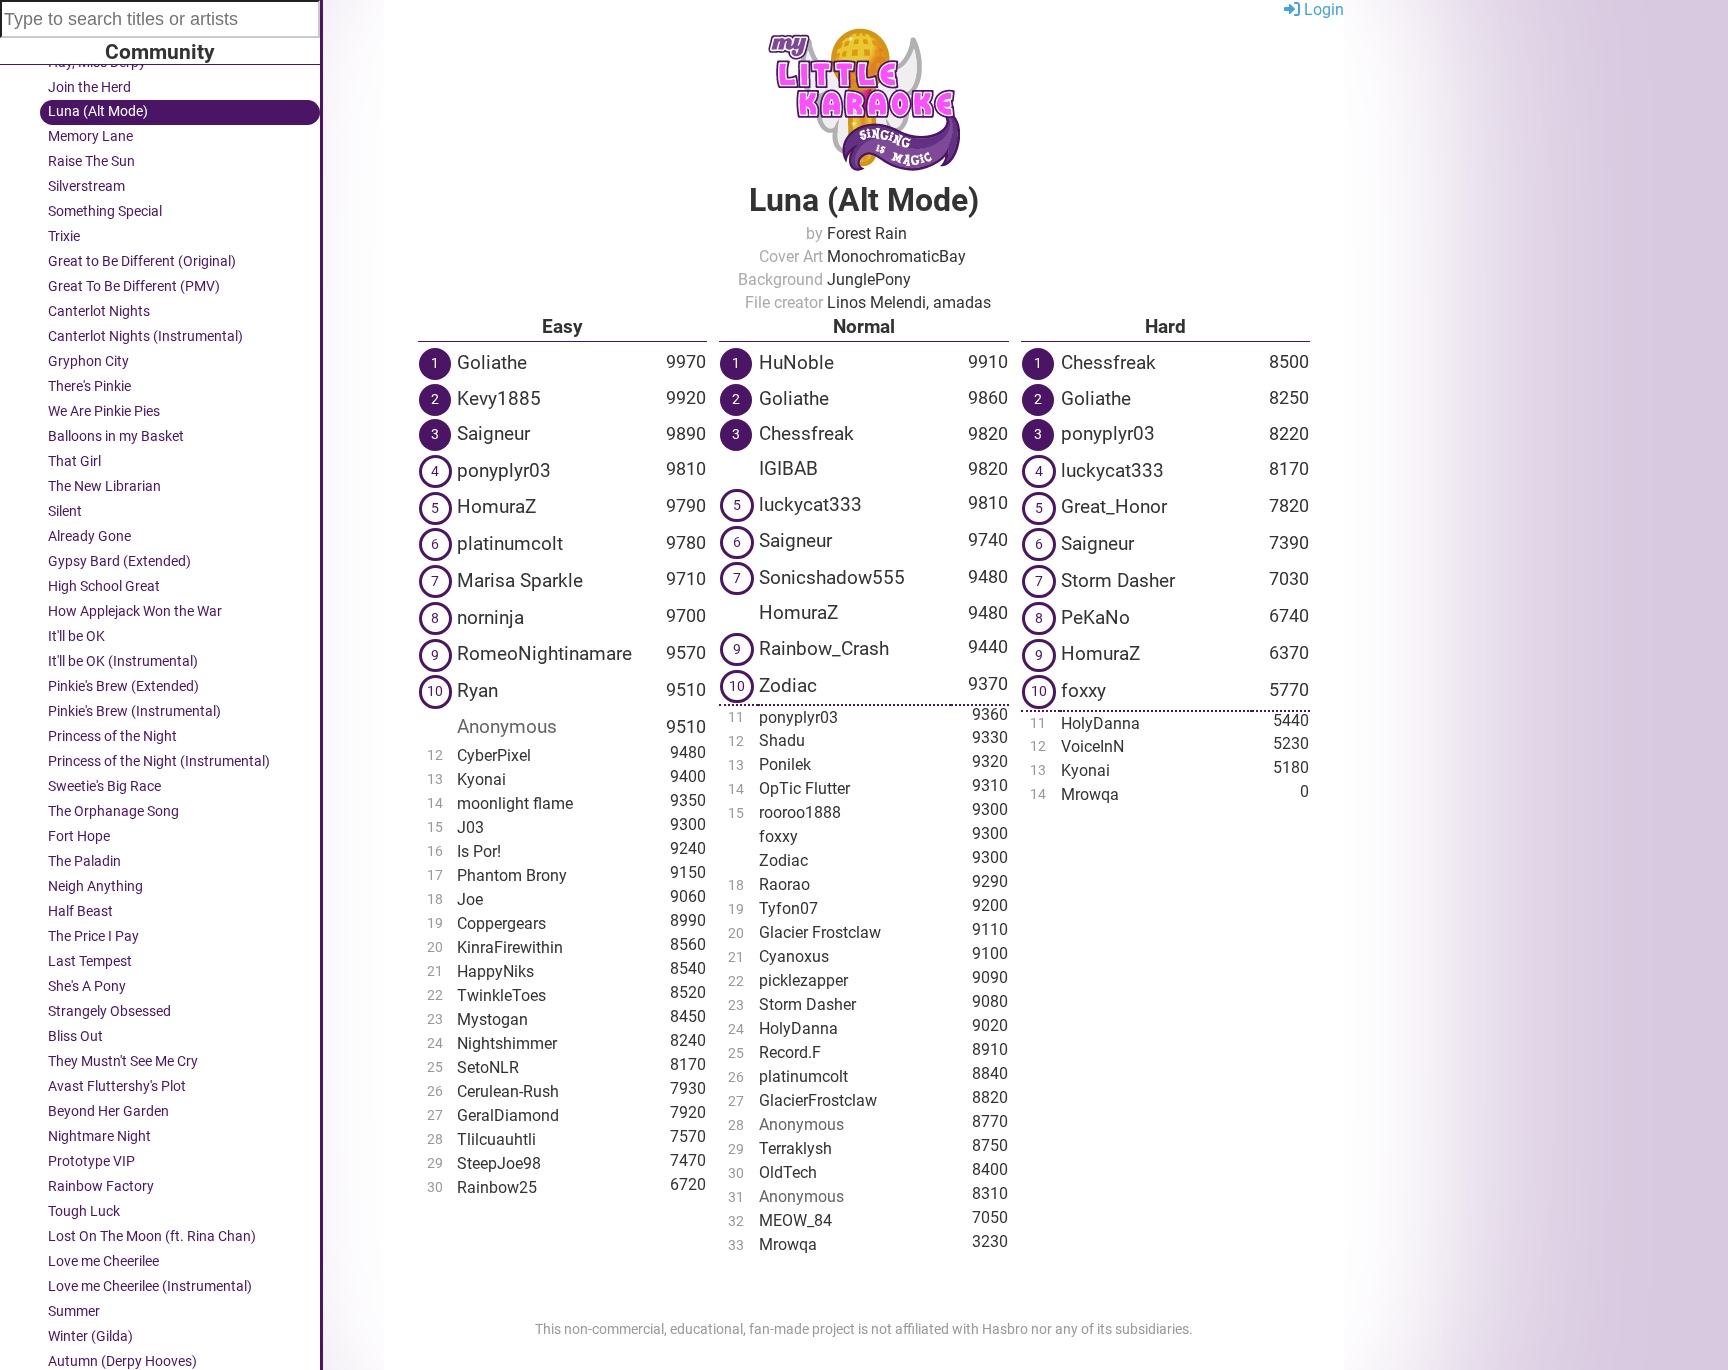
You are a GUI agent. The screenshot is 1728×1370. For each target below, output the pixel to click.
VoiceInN (1092, 746)
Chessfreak (806, 433)
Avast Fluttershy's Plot (117, 1086)
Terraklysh (795, 1148)
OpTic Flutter (804, 788)
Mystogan (492, 1019)
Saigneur (493, 433)
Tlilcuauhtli (496, 1139)
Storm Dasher (807, 1004)
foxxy (778, 836)
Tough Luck (84, 1211)
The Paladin (84, 861)
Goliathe (492, 362)
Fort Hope (79, 836)
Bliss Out (75, 1036)
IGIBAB (788, 468)
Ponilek (785, 764)
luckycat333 (810, 504)
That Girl (74, 461)
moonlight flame (515, 803)
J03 (470, 827)
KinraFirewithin (510, 947)
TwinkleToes (501, 995)
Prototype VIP (91, 1161)
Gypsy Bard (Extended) (119, 561)
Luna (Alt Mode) (98, 111)
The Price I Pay (93, 936)
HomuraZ (496, 506)
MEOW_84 (795, 1220)
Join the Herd (89, 87)
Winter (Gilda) (90, 1336)
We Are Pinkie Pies (104, 411)
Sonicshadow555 (832, 577)
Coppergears (501, 923)
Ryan (477, 690)
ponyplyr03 (504, 470)
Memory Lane (90, 136)
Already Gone (89, 536)
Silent (65, 511)
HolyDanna (798, 1028)
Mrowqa (788, 1244)
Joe (470, 899)
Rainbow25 (497, 1187)
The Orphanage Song (113, 811)
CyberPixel (494, 755)
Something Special (105, 211)
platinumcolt (510, 543)
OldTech (788, 1172)
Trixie (64, 236)
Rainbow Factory (101, 1186)
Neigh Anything (95, 886)
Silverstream (86, 186)
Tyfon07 (788, 908)
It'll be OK (76, 636)
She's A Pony (87, 986)
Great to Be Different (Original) (142, 261)
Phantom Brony (512, 875)
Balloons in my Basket (116, 436)
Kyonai (481, 779)
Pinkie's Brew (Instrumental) (134, 711)
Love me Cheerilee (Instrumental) (150, 1286)
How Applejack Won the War (135, 611)
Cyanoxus (794, 956)
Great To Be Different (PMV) (134, 286)
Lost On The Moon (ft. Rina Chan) (152, 1236)
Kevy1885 (499, 398)
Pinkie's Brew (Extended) (123, 686)
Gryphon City (88, 361)
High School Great (104, 586)
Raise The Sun (91, 161)
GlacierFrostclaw (818, 1100)
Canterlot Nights (99, 311)
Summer (74, 1311)
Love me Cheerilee (103, 1261)
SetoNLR (488, 1067)
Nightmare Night (99, 1136)
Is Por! (479, 851)
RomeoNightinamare (544, 653)
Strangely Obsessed (109, 1011)
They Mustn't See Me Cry (123, 1061)
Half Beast (80, 911)
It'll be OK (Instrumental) (123, 661)
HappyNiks (495, 971)
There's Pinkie (89, 386)
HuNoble (796, 362)
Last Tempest (90, 961)
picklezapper (803, 980)
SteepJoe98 (499, 1163)
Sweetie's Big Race (104, 786)
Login (1322, 9)
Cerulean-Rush (508, 1091)
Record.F (790, 1052)
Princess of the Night (112, 736)
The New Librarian (104, 486)
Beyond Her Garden (108, 1111)
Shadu (782, 740)
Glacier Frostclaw (820, 932)
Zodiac (788, 685)
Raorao (784, 884)
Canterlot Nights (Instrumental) (145, 336)
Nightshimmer (507, 1043)
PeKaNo (1095, 617)
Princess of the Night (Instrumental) (159, 761)
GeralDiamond (508, 1115)
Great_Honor (1114, 506)
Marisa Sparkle (520, 580)
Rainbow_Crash (824, 648)
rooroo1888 (800, 812)
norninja (490, 617)
